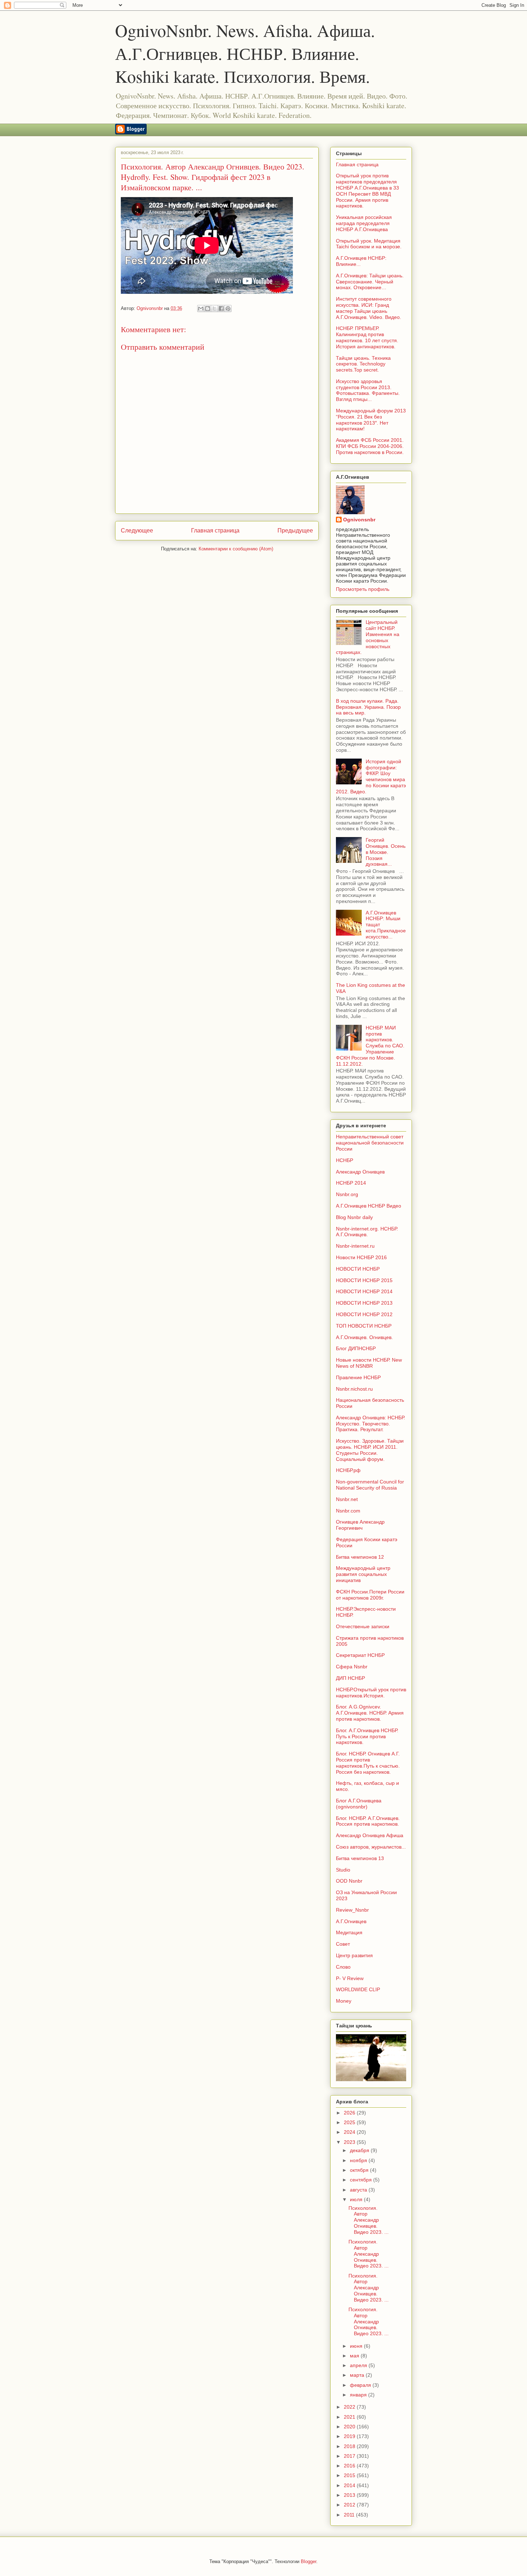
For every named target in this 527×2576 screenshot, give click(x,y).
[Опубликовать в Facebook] (221, 309)
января (359, 2395)
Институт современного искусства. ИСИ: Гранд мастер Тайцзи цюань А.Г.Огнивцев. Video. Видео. (369, 308)
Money (344, 2001)
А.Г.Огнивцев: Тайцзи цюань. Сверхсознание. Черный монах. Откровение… (370, 282)
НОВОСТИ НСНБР (358, 1269)
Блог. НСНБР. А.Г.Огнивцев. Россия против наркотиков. (368, 1821)
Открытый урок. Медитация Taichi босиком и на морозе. (369, 244)
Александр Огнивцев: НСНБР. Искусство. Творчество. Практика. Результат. (371, 1424)
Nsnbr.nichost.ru (354, 1389)
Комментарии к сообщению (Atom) (236, 549)
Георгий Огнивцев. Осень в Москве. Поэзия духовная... (386, 852)
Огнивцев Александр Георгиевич (360, 1525)
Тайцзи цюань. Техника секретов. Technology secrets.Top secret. (363, 364)
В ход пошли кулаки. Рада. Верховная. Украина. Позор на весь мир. (368, 707)
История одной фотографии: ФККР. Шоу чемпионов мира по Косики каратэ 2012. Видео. (371, 776)
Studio (343, 1870)
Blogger (308, 2561)
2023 (350, 2142)
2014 (350, 2485)
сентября (362, 2180)
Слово (343, 1967)
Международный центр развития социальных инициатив (363, 1574)
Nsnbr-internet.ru (355, 1246)
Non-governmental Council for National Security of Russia (370, 1485)
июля (357, 2199)
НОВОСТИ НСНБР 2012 (364, 1314)
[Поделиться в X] (214, 309)
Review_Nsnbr (352, 1910)
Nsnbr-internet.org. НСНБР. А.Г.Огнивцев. (367, 1232)
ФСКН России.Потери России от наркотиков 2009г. (370, 1595)
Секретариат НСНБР (360, 1655)
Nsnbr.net (347, 1499)
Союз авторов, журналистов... (371, 1847)
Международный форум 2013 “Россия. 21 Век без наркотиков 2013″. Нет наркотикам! (371, 420)
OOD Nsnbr (349, 1881)
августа (359, 2190)
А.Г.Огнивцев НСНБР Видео (369, 1206)
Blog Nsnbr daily (354, 1217)
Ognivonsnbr (359, 520)
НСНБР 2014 (351, 1183)
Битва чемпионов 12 (360, 1557)
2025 (350, 2122)
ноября (359, 2160)
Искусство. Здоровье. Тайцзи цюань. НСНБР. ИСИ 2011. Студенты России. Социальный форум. (370, 1450)
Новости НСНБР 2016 (361, 1257)
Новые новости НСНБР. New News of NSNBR (369, 1363)
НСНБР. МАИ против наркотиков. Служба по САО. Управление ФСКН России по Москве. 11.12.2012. (370, 1046)
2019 (350, 2436)
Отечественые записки (363, 1626)
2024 (350, 2132)
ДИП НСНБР (350, 1678)
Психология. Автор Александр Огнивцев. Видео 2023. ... (369, 2220)
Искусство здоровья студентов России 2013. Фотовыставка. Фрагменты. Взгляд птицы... (368, 390)
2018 (350, 2446)
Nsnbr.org (347, 1194)
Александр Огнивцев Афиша (370, 1835)
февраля (361, 2385)
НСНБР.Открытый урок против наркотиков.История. (371, 1693)
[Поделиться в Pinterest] (228, 309)
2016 (350, 2466)
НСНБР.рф (348, 1470)
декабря (360, 2150)
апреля (359, 2365)
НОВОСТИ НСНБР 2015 (364, 1280)
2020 (350, 2427)
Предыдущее (295, 531)
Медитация (349, 1932)
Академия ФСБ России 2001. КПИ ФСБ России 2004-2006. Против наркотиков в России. (370, 446)
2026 (350, 2113)
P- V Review (350, 1978)
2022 (350, 2407)
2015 (350, 2475)
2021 (350, 2417)
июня (357, 2346)
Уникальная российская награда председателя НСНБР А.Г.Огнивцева (364, 223)
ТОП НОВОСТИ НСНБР (364, 1326)
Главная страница (215, 531)
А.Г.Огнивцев (351, 1921)
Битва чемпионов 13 (360, 1858)
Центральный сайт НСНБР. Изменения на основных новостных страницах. (368, 637)
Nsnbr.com (348, 1511)
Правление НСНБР (358, 1377)
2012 (350, 2505)
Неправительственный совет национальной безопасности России (370, 1143)
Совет (343, 1944)
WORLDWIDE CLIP (358, 1989)
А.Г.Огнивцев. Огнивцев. (364, 1337)
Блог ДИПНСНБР (356, 1348)
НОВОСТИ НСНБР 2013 (364, 1303)
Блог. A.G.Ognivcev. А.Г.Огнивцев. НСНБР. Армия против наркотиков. (370, 1713)
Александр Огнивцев (360, 1172)
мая (355, 2356)
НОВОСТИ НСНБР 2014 (364, 1291)
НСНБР (345, 1160)
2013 (350, 2495)
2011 (350, 2515)
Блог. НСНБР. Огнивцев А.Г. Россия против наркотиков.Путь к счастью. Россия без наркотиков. (368, 1763)
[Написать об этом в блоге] (208, 309)
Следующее (137, 531)
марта (358, 2375)
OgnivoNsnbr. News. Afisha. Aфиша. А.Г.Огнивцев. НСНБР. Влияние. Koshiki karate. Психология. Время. (245, 53)
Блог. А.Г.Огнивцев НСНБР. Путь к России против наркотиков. (367, 1736)
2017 (350, 2456)
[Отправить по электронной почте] (201, 309)
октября (360, 2170)
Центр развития (354, 1955)
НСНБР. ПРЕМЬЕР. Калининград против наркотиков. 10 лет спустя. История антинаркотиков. (367, 337)
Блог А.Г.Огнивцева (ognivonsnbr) (359, 1804)
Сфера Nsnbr (352, 1667)
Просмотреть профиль (363, 589)
